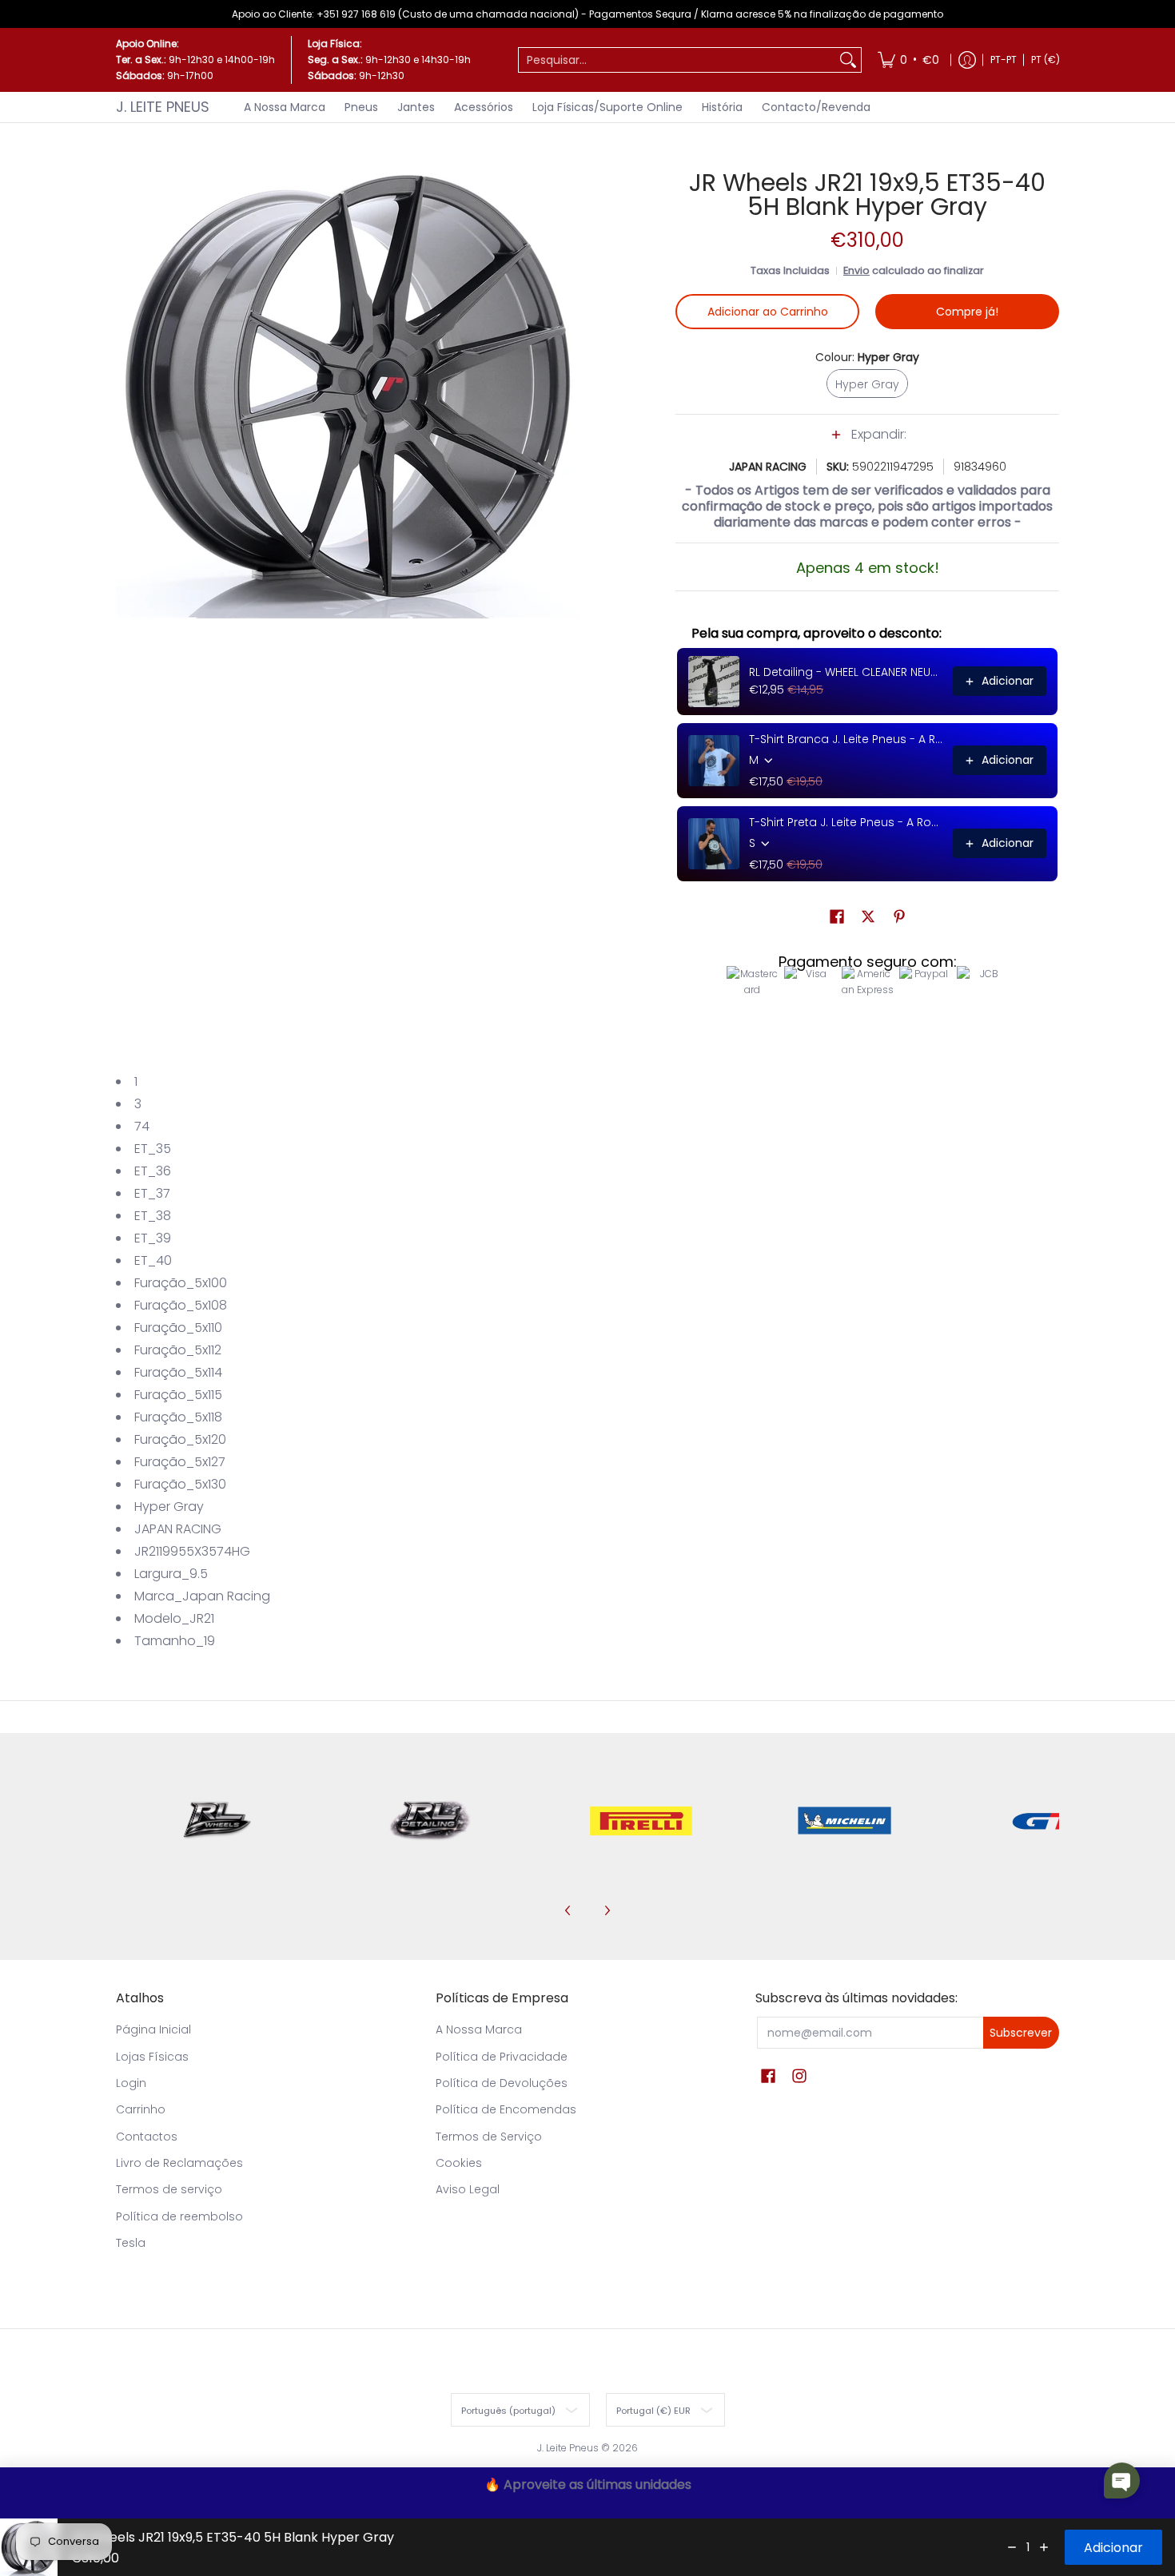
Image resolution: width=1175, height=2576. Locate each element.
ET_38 (153, 1216)
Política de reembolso (179, 2216)
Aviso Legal (468, 2189)
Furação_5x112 (178, 1350)
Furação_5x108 (181, 1305)
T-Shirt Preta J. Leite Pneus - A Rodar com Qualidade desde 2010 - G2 (846, 822)
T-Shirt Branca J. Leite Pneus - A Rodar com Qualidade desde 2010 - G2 (846, 739)
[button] (867, 443)
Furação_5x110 (178, 1328)
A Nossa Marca (479, 2029)
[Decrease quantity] (1012, 2547)
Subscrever (1021, 2033)
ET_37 (152, 1193)
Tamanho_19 (175, 1641)
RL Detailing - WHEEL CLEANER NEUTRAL (846, 672)
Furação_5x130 (180, 1484)
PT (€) (1046, 60)
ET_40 (153, 1260)
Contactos (147, 2137)
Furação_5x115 (178, 1395)
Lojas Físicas (152, 2057)
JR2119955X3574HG (192, 1551)
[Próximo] (607, 1910)
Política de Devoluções (502, 2083)
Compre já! (967, 312)
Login (131, 2083)
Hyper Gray (169, 1507)
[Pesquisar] (848, 60)
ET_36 (153, 1171)
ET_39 (153, 1238)
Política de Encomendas (506, 2109)
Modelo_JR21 (174, 1618)
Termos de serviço (169, 2189)
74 (142, 1126)
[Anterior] (568, 1910)
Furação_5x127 (180, 1462)
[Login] (967, 60)
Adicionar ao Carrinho (768, 312)
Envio (856, 270)
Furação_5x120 (180, 1439)
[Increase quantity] (1044, 2547)
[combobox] (677, 60)
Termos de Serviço (489, 2137)
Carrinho (141, 2109)
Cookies (459, 2163)
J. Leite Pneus (163, 107)
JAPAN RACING (768, 467)
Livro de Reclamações (179, 2163)
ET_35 (153, 1149)
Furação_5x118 (178, 1417)
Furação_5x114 (178, 1372)
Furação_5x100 (181, 1283)
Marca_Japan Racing (202, 1596)
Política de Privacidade (502, 2057)
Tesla (131, 2243)
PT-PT (1004, 60)
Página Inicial (153, 2029)
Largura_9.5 (171, 1574)
